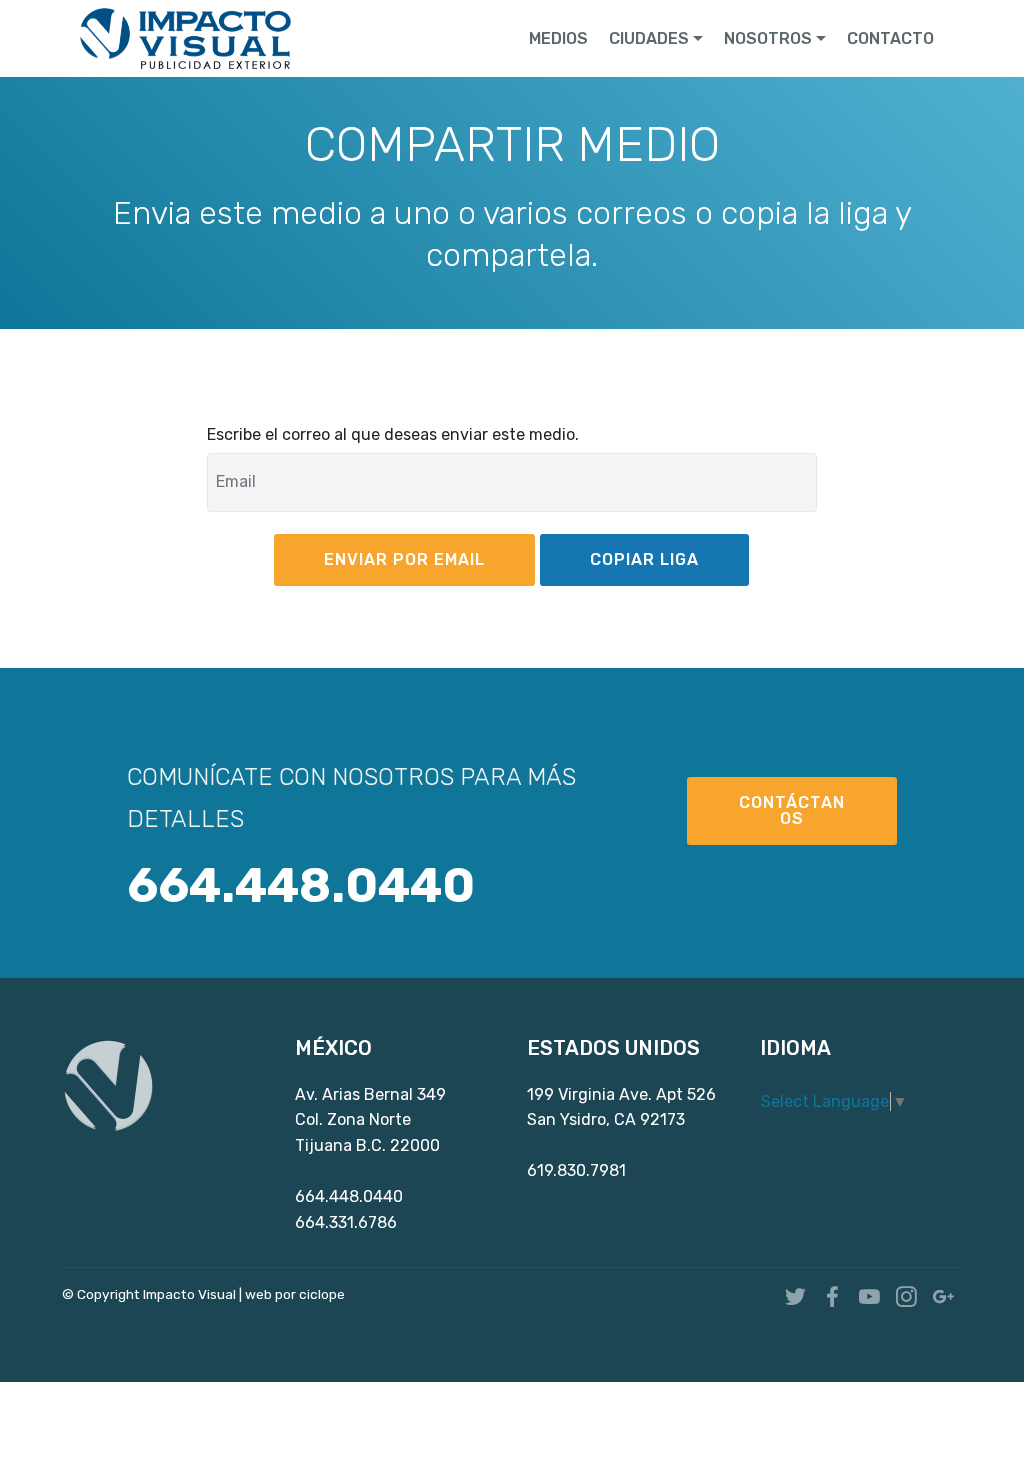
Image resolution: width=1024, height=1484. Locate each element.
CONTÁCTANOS (792, 810)
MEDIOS (558, 38)
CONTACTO (890, 38)
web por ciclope (295, 1294)
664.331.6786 (346, 1222)
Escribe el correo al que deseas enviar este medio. (393, 434)
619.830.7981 (576, 1170)
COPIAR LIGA (644, 559)
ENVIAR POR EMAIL (404, 559)
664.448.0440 (349, 1196)
